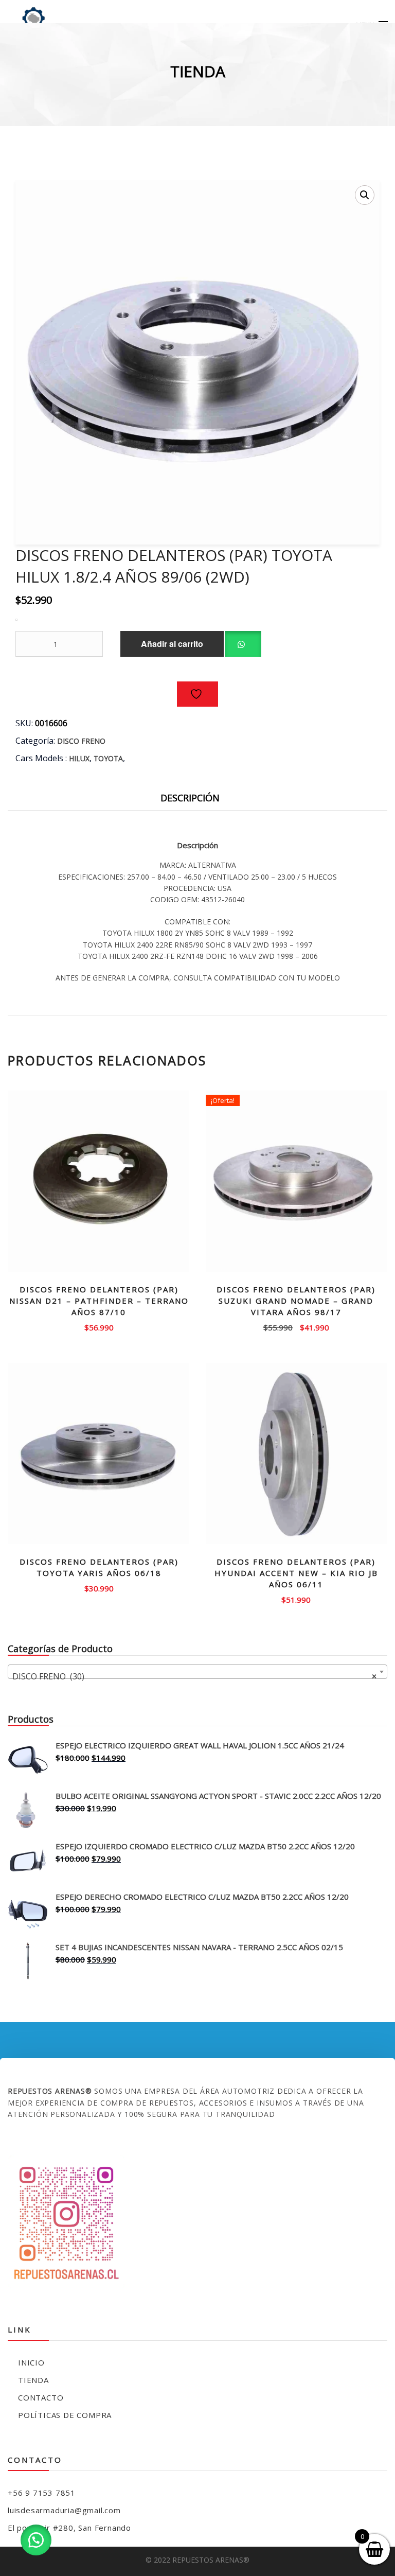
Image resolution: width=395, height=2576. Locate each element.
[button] (365, 195)
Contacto (41, 2397)
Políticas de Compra (65, 2415)
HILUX (79, 758)
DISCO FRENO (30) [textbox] (194, 1676)
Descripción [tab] (190, 798)
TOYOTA (108, 758)
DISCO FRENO (81, 741)
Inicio (31, 2362)
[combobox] (197, 1672)
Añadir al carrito (172, 644)
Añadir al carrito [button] (99, 1327)
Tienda (33, 2380)
